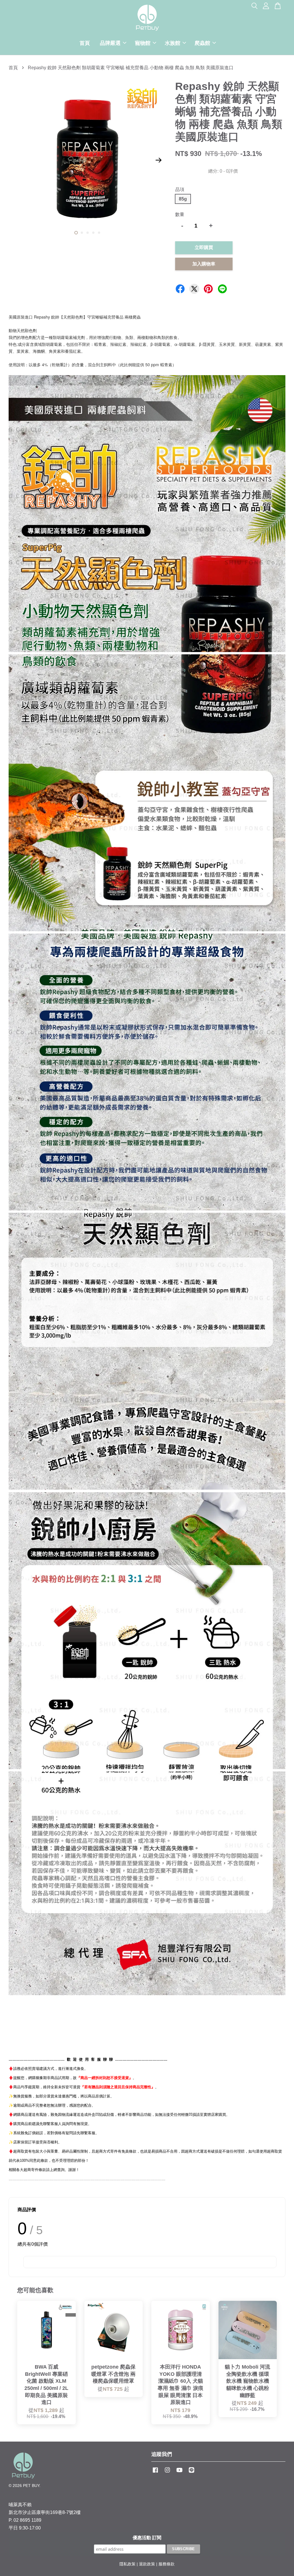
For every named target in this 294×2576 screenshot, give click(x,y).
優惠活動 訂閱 (147, 2538)
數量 (180, 214)
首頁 (85, 43)
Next (159, 160)
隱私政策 (127, 2564)
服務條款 (167, 2564)
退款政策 (147, 2564)
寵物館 (143, 43)
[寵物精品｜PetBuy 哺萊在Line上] (192, 2473)
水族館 (173, 43)
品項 (180, 189)
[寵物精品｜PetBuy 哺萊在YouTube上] (179, 2473)
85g (183, 199)
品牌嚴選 (110, 43)
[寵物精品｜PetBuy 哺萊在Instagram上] (167, 2473)
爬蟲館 (202, 43)
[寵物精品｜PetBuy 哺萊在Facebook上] (155, 2473)
